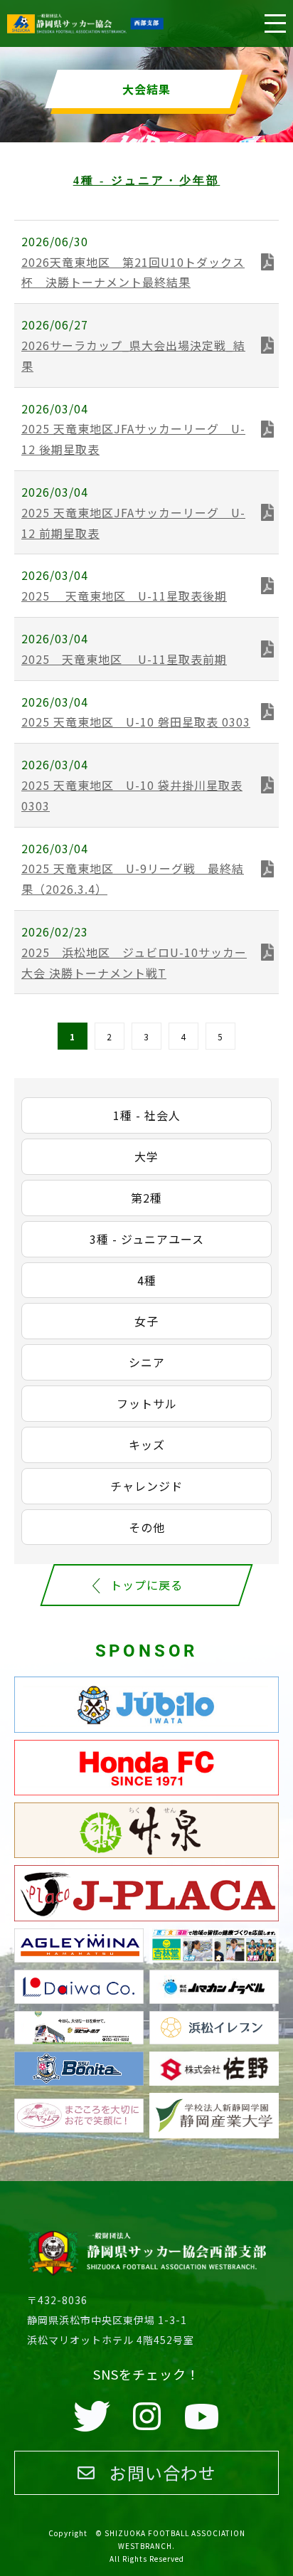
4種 (147, 1280)
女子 (146, 1321)
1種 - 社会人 (147, 1115)
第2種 (146, 1198)
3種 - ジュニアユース (147, 1239)
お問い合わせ (163, 2472)
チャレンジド (146, 1486)
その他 (147, 1527)
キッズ (147, 1445)
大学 (146, 1156)
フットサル (147, 1403)
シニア (147, 1362)
